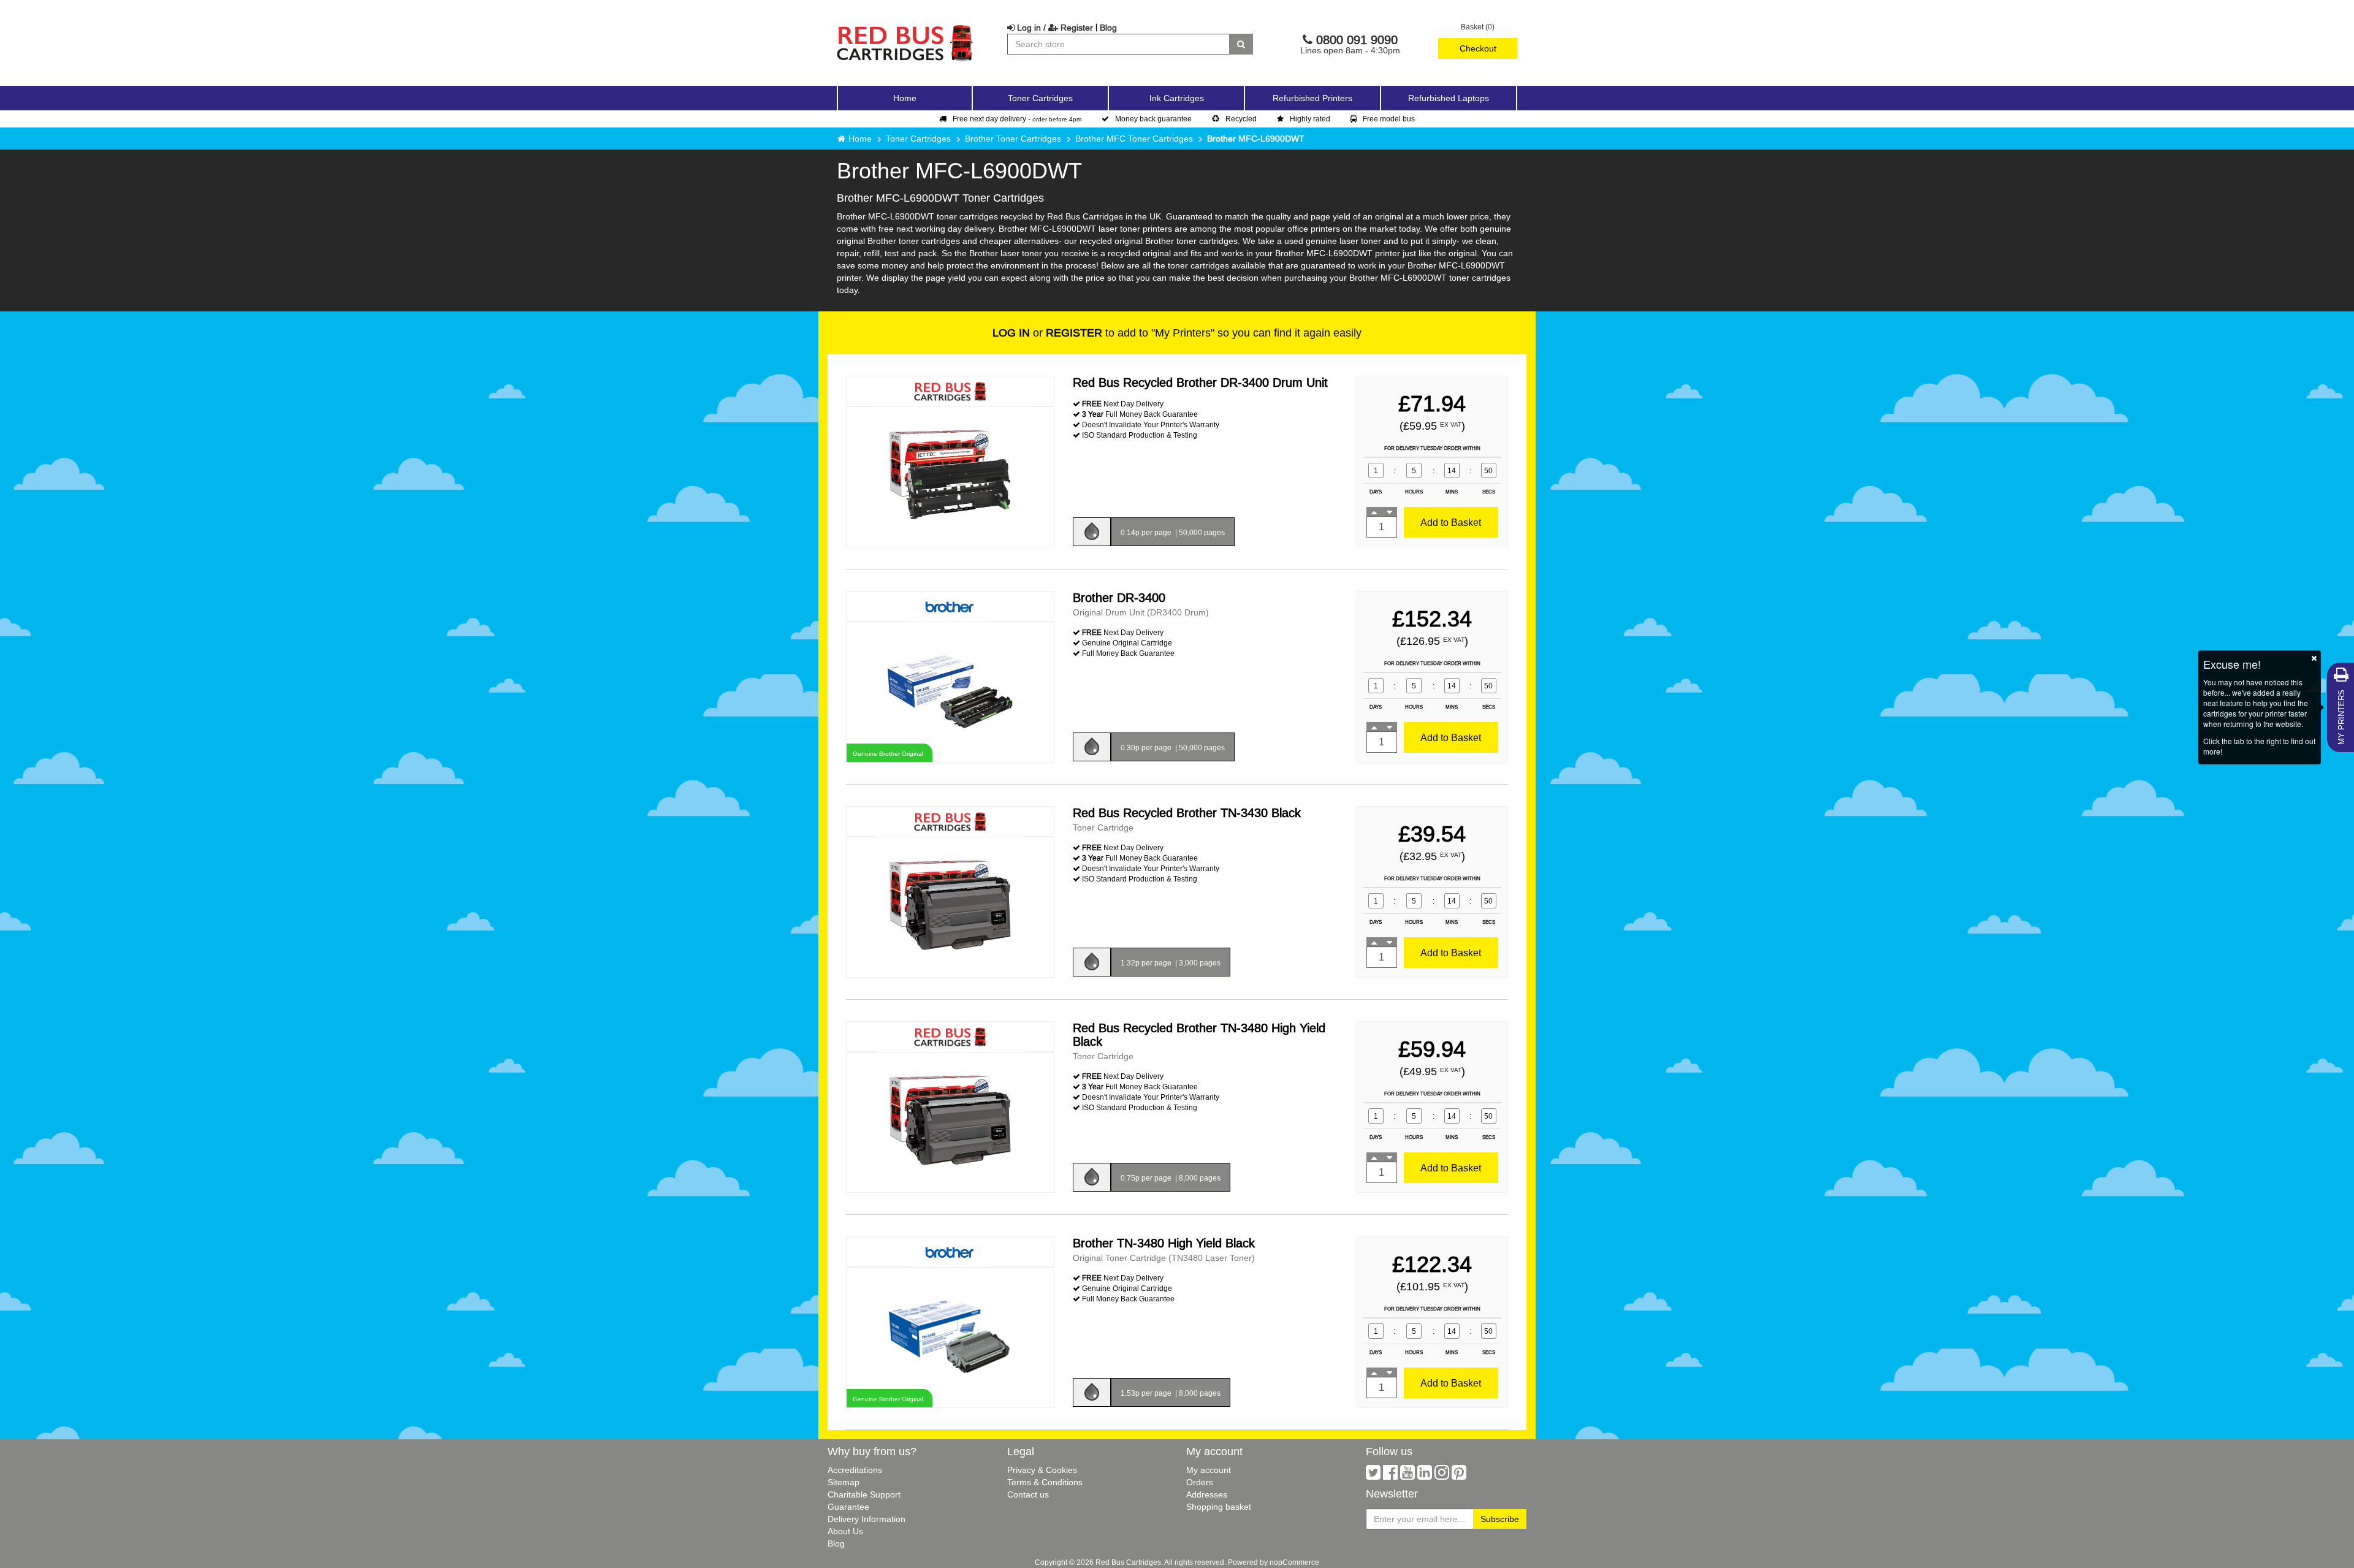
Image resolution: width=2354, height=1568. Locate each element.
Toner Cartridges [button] (1040, 98)
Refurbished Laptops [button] (1449, 98)
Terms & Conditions (1045, 1482)
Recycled (1241, 119)
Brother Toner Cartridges (1013, 139)
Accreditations (855, 1470)
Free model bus (1389, 119)
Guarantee (848, 1507)
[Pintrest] (1459, 1475)
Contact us (1028, 1494)
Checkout (1478, 48)
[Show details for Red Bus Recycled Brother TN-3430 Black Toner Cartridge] (950, 906)
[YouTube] (1407, 1475)
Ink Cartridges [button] (1177, 98)
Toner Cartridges (918, 139)
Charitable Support (864, 1494)
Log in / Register (1054, 28)
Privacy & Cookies (1042, 1470)
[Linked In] (1425, 1475)
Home (905, 98)
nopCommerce (1294, 1562)
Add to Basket (1451, 522)
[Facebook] (1390, 1475)
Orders (1200, 1482)
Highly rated (1310, 119)
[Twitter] (1373, 1475)
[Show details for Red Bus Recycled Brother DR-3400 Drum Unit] (950, 476)
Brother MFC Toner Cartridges (1134, 139)
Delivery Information (867, 1519)
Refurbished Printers (1312, 98)
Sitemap (844, 1482)
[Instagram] (1442, 1475)
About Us (845, 1531)
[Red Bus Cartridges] (905, 28)
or (1047, 333)
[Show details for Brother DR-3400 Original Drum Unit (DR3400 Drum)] (950, 691)
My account (1209, 1470)
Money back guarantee (1153, 119)
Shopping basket (1219, 1507)
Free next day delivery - (1017, 119)
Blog (1108, 28)
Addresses (1207, 1494)
